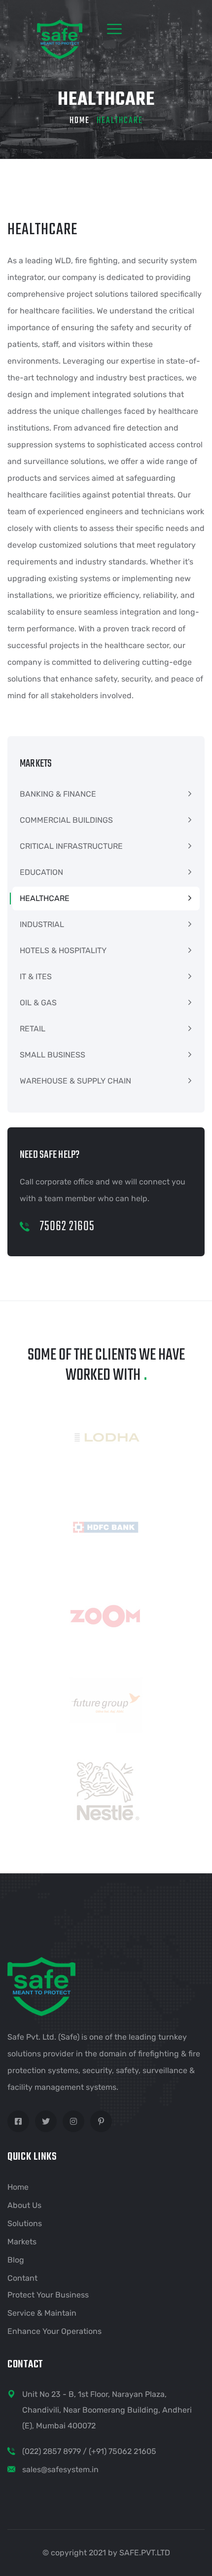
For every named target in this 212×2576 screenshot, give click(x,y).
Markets (22, 2242)
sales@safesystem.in (60, 2469)
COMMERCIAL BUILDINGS (66, 820)
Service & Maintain (42, 2313)
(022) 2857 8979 (52, 2451)
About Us (24, 2205)
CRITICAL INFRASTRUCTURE (71, 846)
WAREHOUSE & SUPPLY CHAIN (75, 1081)
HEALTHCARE (45, 898)
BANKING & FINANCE (58, 794)
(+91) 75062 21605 (123, 2451)
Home (80, 121)
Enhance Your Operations (54, 2331)
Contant (22, 2278)
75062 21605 (66, 1226)
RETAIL (33, 1029)
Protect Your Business (48, 2295)
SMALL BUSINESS (53, 1055)
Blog (16, 2260)
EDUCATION (41, 872)
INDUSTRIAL (42, 924)
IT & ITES (36, 977)
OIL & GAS (38, 1003)
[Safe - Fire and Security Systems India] (46, 39)
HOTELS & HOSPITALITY (63, 950)
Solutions (25, 2223)
